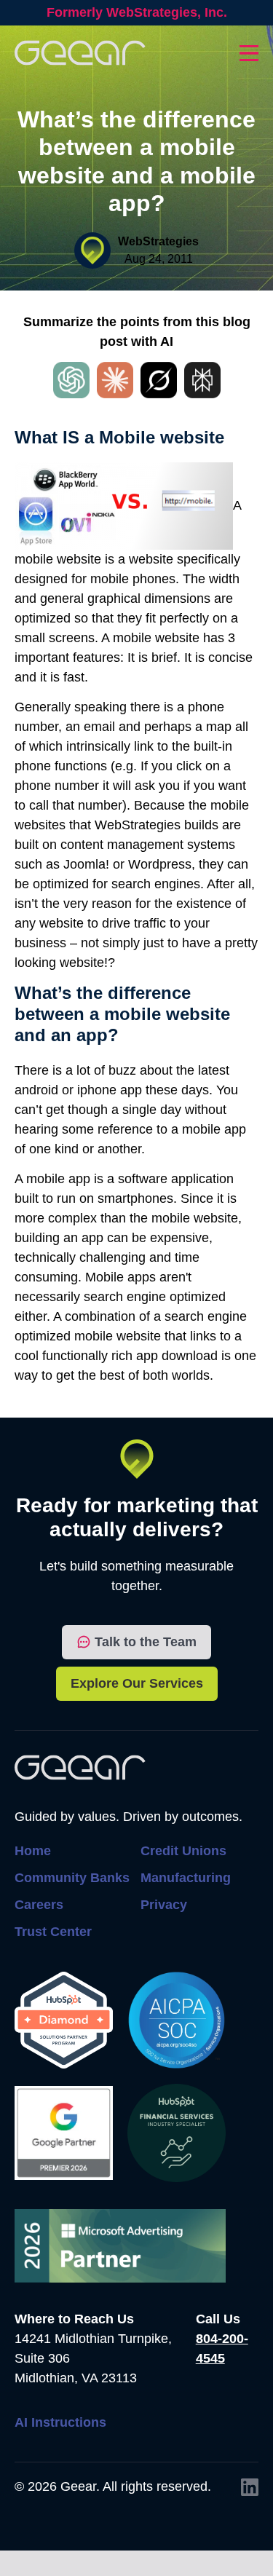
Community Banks (72, 1878)
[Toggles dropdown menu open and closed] (249, 53)
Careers (39, 1905)
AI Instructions (60, 2422)
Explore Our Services (137, 1683)
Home (33, 1851)
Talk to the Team (146, 1642)
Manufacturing (186, 1878)
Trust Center (53, 1932)
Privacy (164, 1905)
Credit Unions (183, 1851)
